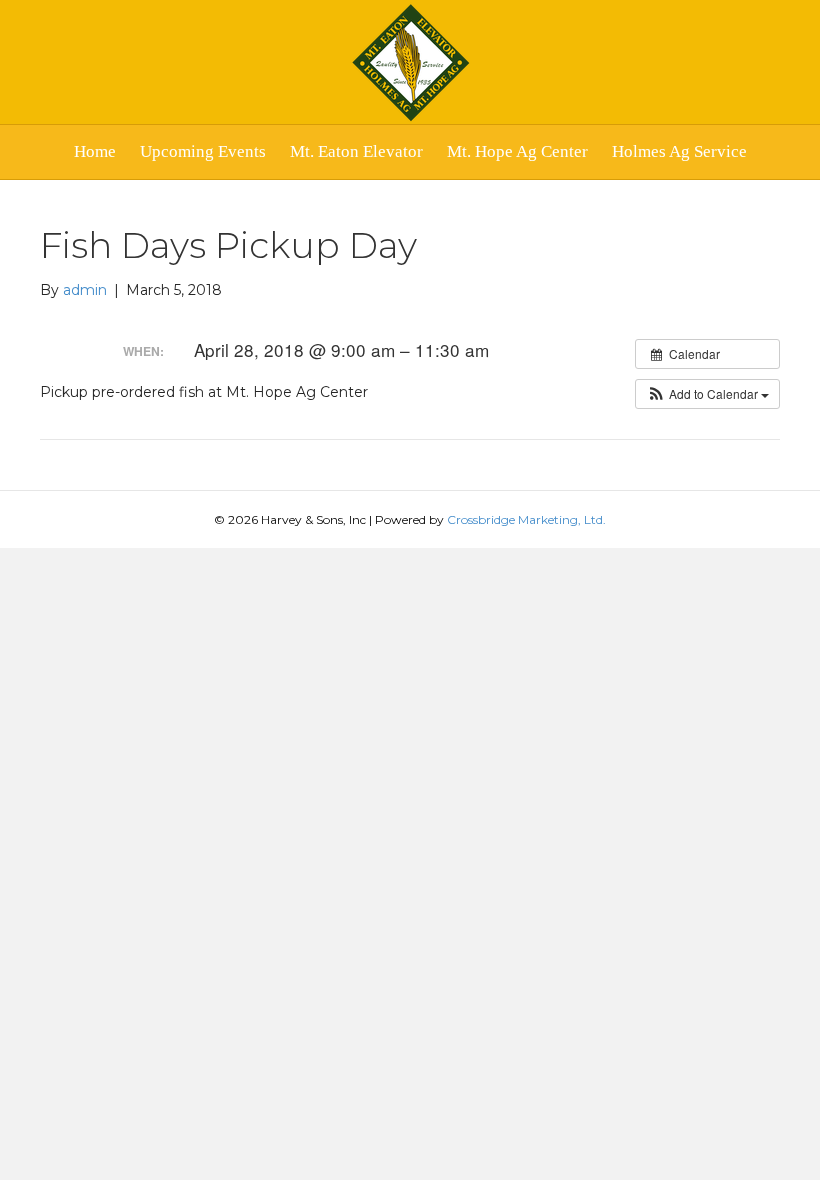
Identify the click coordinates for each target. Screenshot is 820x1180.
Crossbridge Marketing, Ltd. (526, 519)
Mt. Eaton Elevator (356, 151)
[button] (707, 394)
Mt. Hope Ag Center (517, 151)
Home (95, 151)
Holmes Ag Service (679, 151)
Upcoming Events (203, 151)
